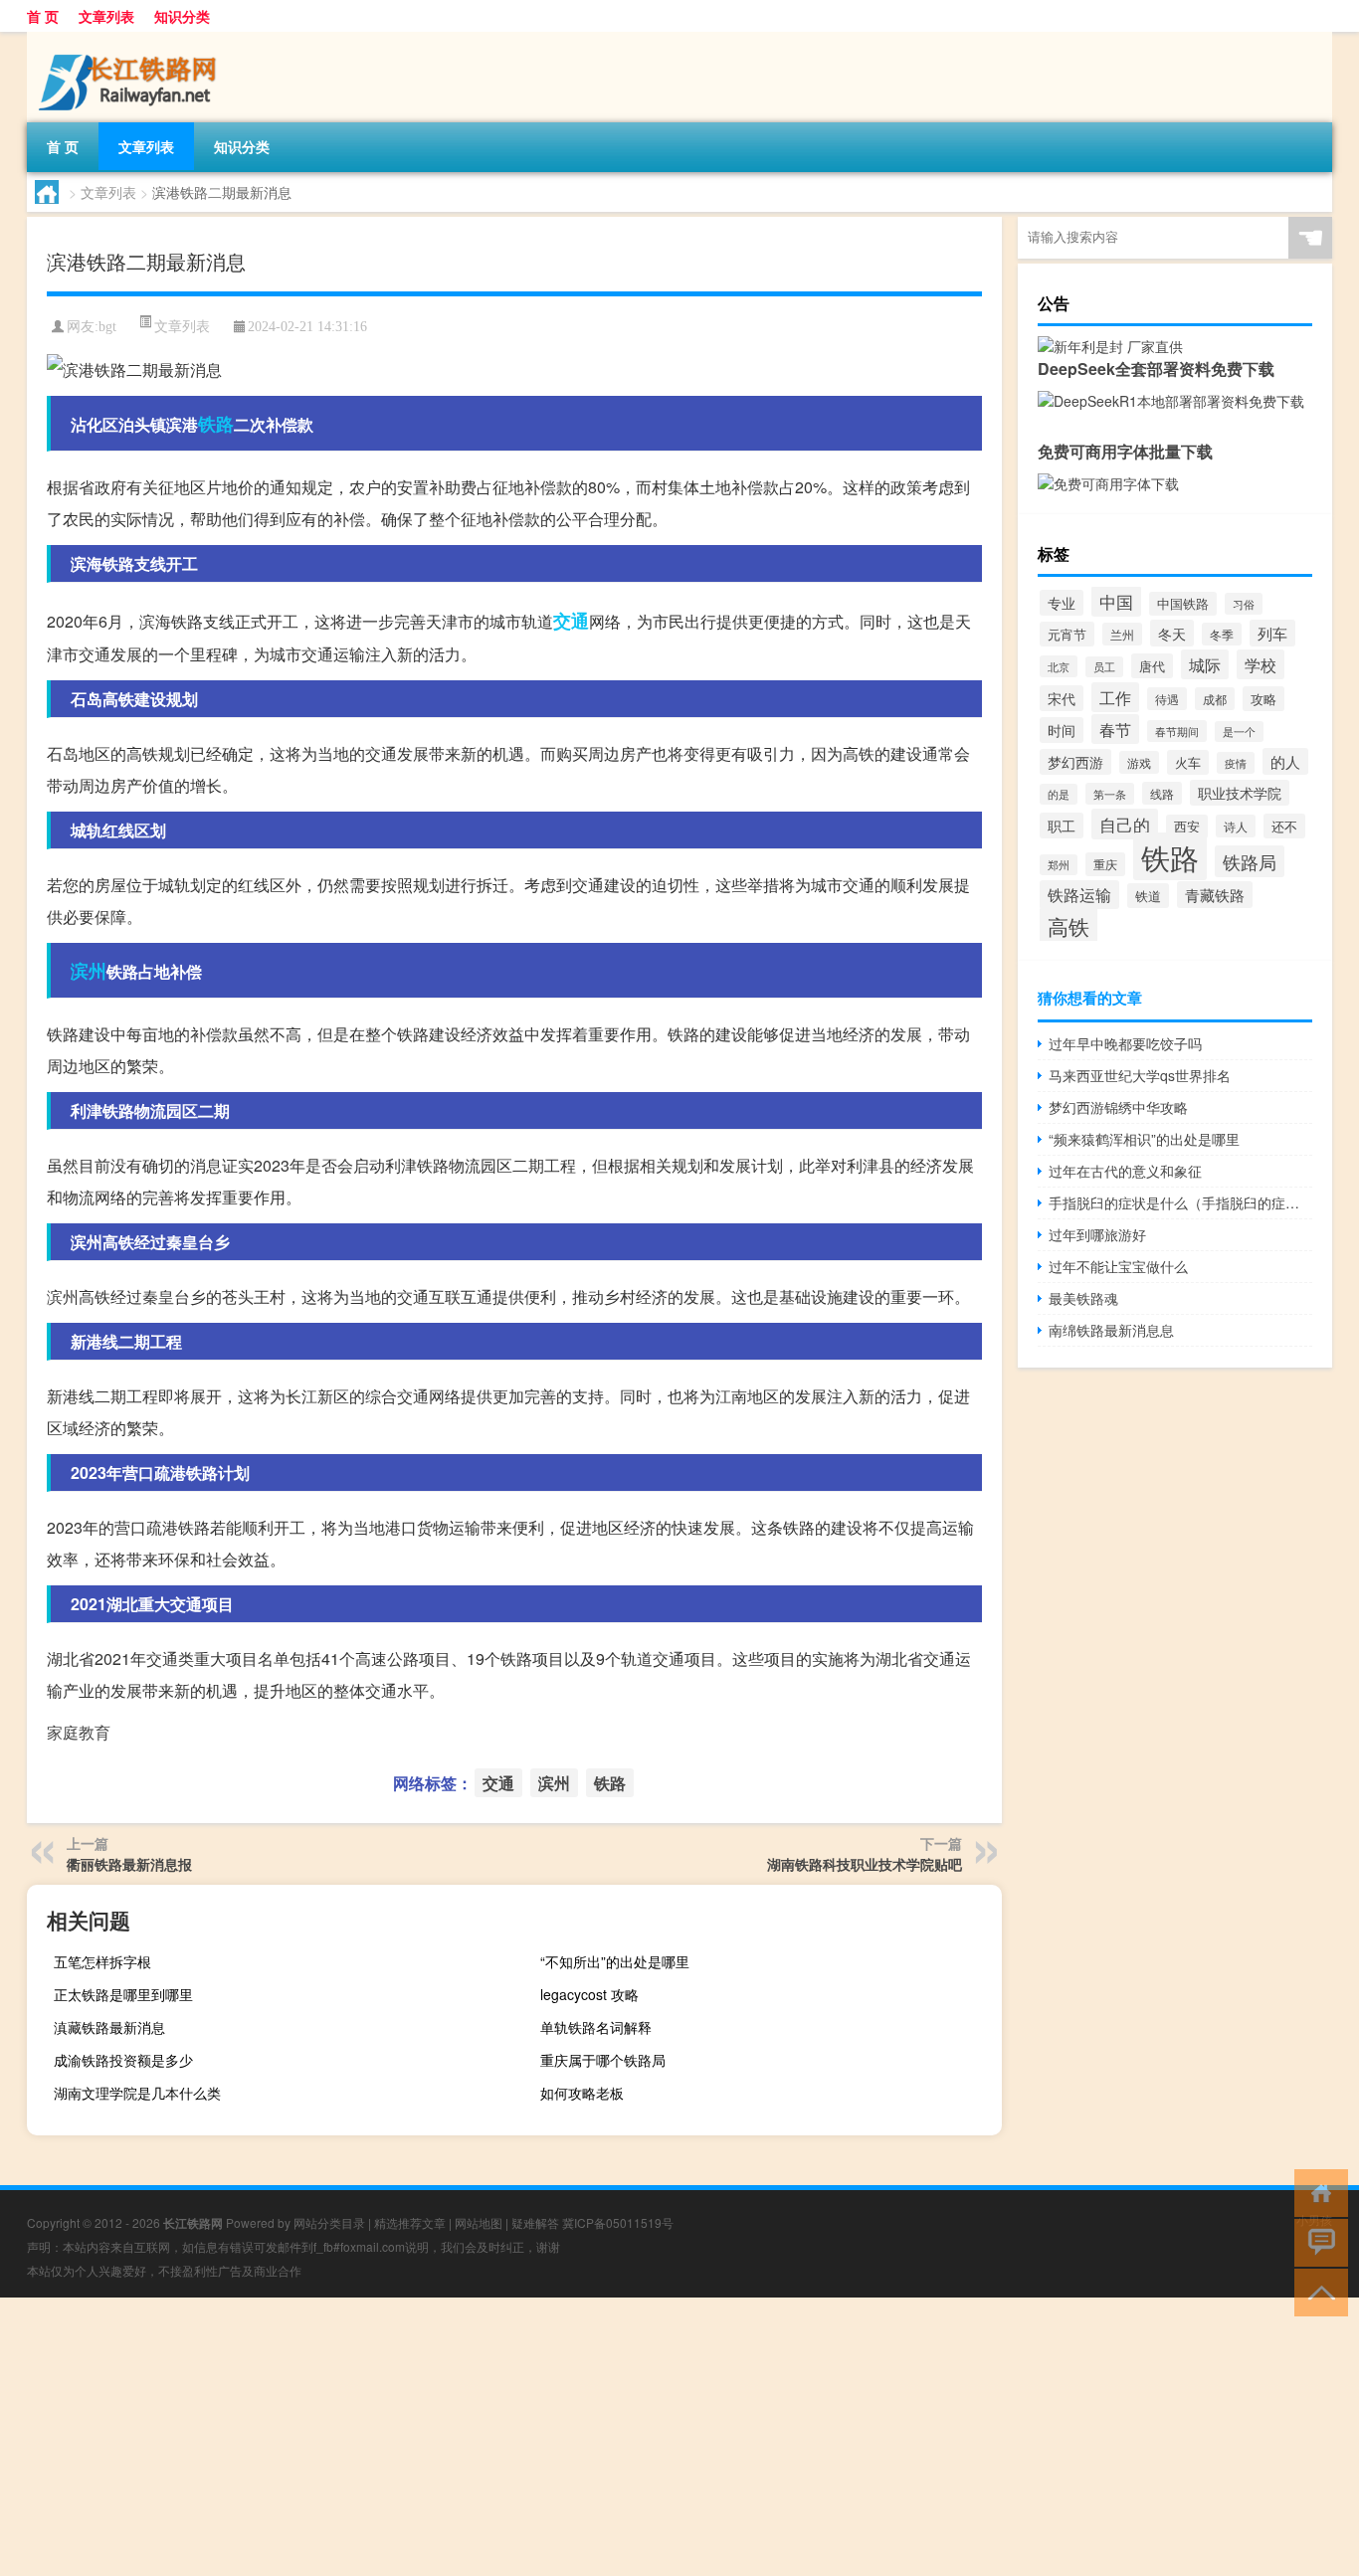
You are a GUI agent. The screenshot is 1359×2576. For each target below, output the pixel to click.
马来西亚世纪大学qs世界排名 (1140, 1075)
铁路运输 (1079, 895)
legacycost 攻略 (589, 1994)
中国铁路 (1183, 604)
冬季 (1222, 634)
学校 (1261, 664)
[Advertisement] (597, 2437)
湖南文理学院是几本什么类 (137, 2093)
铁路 (216, 424)
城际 (1205, 664)
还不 (1284, 826)
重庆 (1105, 864)
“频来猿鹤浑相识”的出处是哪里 (1144, 1139)
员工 (1104, 667)
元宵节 (1067, 634)
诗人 (1236, 826)
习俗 (1244, 604)
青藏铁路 (1215, 895)
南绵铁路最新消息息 (1111, 1330)
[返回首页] (1317, 2192)
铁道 (1148, 896)
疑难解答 (535, 2222)
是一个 (1239, 732)
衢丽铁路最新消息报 (129, 1864)
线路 (1162, 793)
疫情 (1236, 763)
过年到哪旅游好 (1097, 1234)
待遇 (1167, 699)
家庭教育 (79, 1732)
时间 (1062, 730)
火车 (1188, 762)
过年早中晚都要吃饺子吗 (1125, 1043)
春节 (1115, 729)
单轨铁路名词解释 (596, 2027)
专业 (1062, 603)
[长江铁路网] (131, 39)
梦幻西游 (1075, 762)
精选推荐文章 (410, 2222)
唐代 (1152, 666)
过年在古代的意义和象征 (1125, 1171)
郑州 (1059, 865)
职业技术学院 (1240, 793)
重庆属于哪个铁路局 (603, 2060)
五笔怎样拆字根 (102, 1961)
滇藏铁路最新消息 (109, 2027)
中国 (1116, 601)
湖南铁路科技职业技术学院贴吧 (865, 1864)
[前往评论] (1317, 2241)
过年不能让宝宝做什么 (1118, 1266)
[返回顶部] (1317, 2291)
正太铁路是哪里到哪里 (123, 1994)
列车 (1272, 633)
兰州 (1122, 634)
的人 (1285, 761)
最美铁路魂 (1083, 1298)
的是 (1059, 794)
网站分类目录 (329, 2222)
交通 (571, 621)
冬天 (1172, 633)
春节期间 (1177, 731)
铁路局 (1250, 861)
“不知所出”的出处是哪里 (615, 1961)
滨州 (89, 971)
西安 (1187, 827)
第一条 (1110, 794)
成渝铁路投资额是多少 (123, 2060)
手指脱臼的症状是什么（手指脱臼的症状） (1180, 1202)
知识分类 (182, 16)
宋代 (1062, 698)
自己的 (1125, 824)
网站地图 (479, 2222)
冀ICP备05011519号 (618, 2222)
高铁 (1068, 925)
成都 (1215, 699)
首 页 (43, 16)
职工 (1062, 826)
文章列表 (106, 16)
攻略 (1263, 699)
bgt (107, 327)
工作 (1115, 697)
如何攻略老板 (582, 2093)
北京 (1059, 666)
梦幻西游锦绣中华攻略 (1118, 1107)
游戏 (1139, 762)
